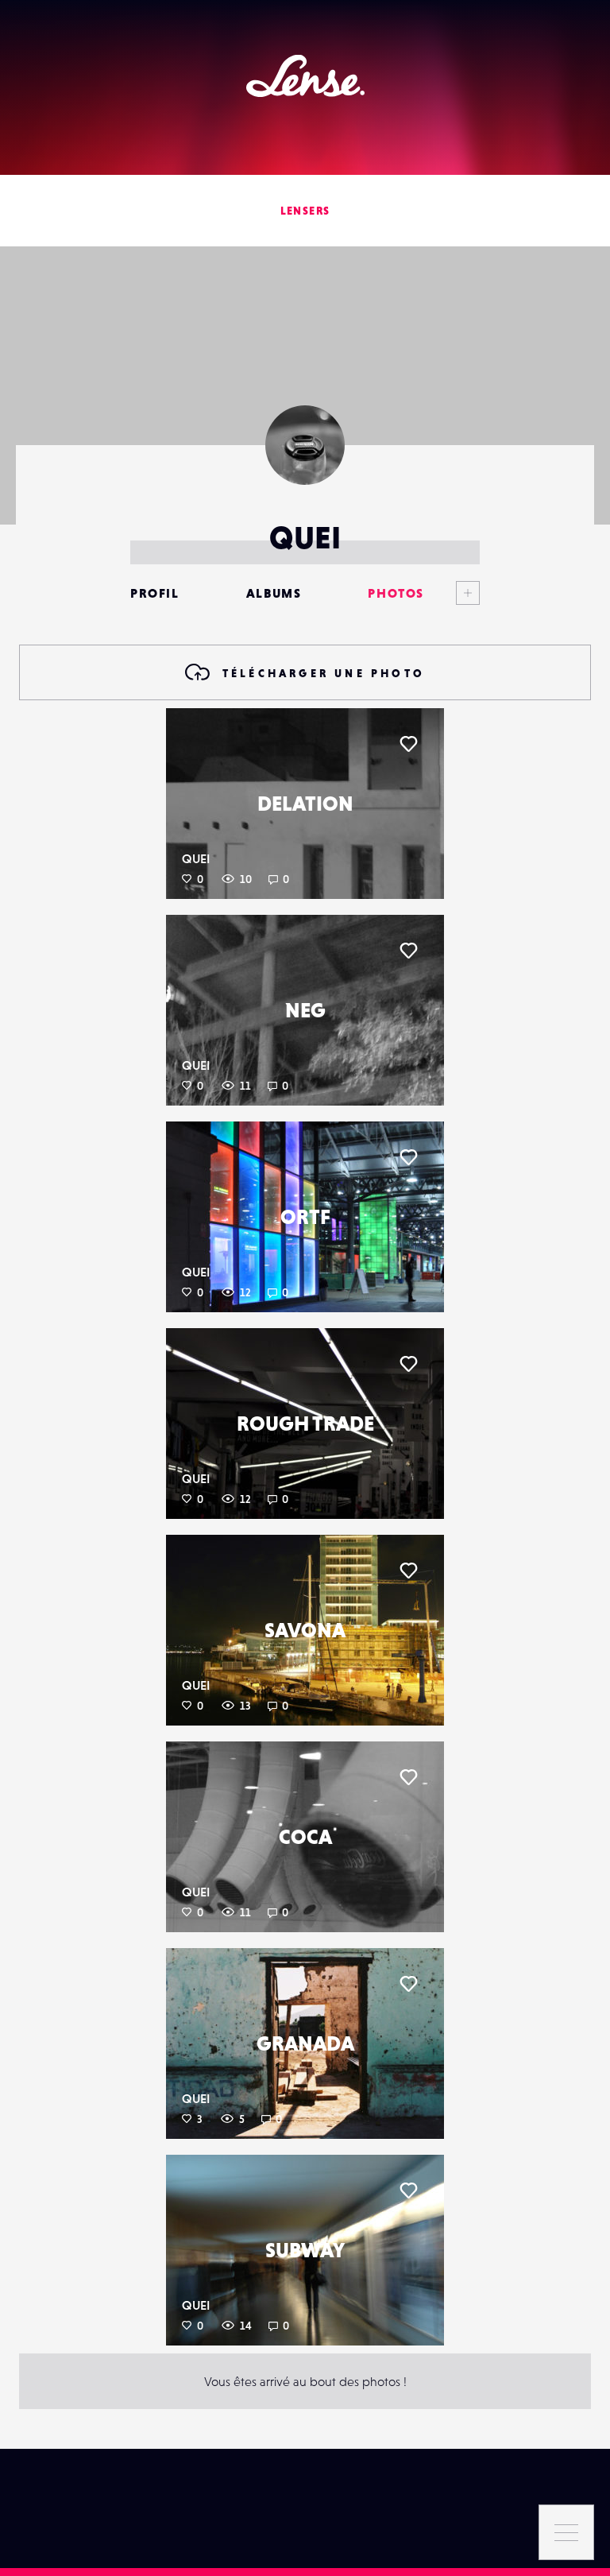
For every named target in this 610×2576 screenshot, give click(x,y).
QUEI (196, 858)
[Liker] (408, 744)
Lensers (305, 211)
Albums (274, 593)
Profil (155, 593)
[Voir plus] (452, 593)
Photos (396, 593)
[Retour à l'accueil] (305, 76)
